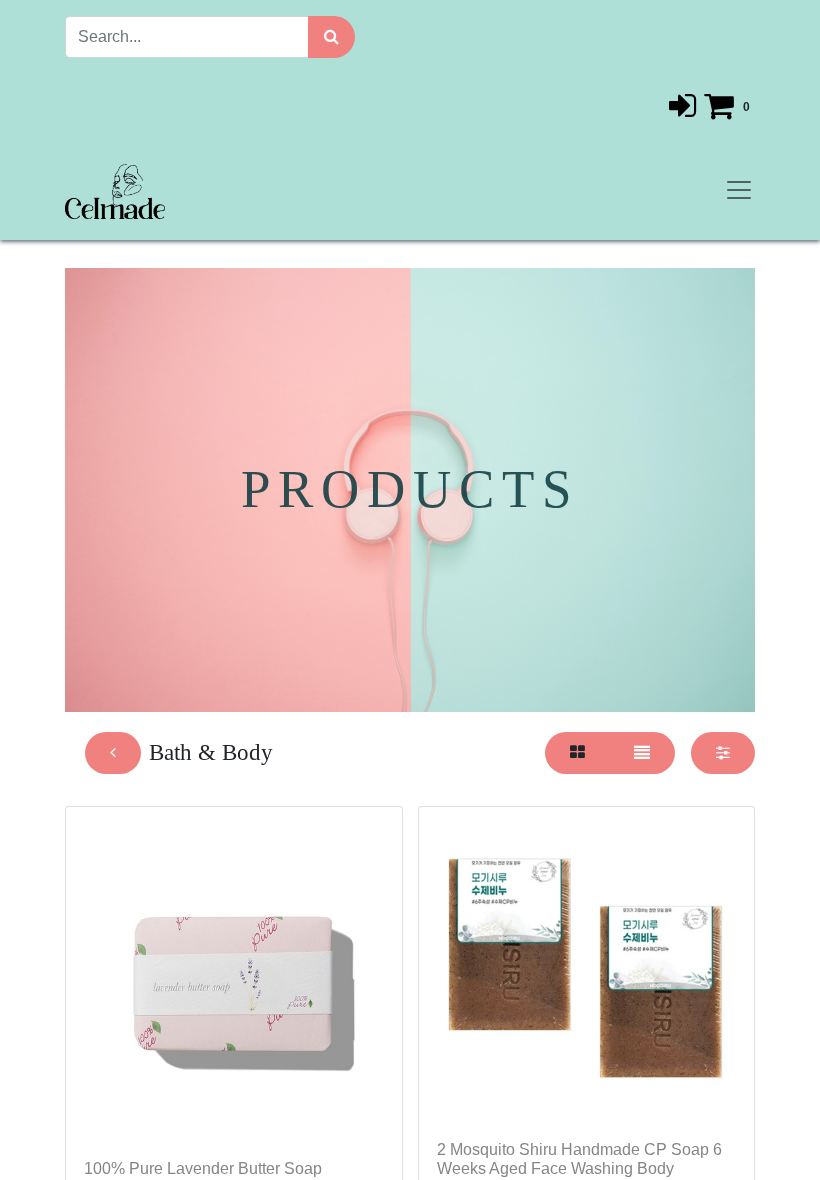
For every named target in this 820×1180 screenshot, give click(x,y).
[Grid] (577, 753)
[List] (642, 753)
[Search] (331, 37)
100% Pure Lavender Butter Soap (203, 1168)
